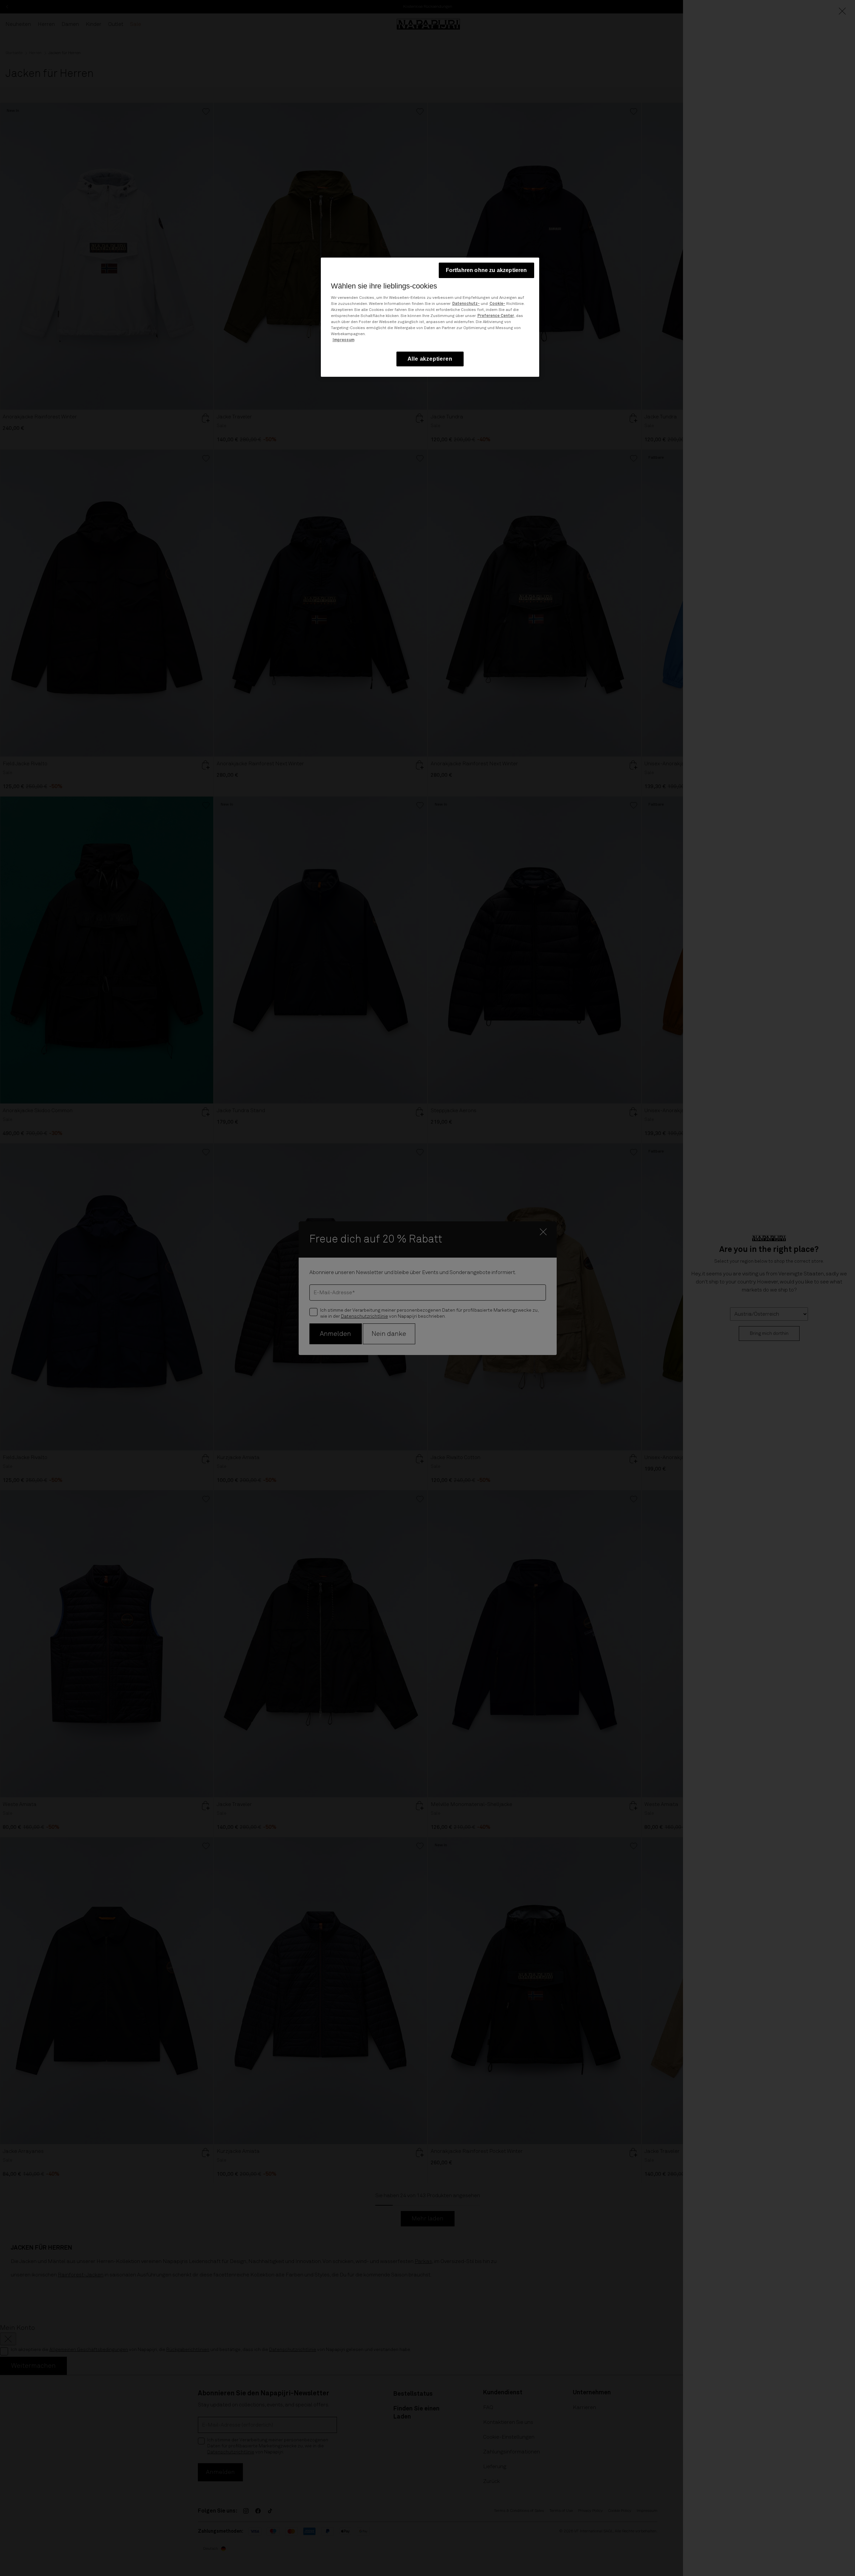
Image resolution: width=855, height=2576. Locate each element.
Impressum (344, 340)
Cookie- (497, 304)
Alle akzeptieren (430, 359)
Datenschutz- (466, 304)
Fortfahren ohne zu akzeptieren (486, 270)
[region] (430, 317)
